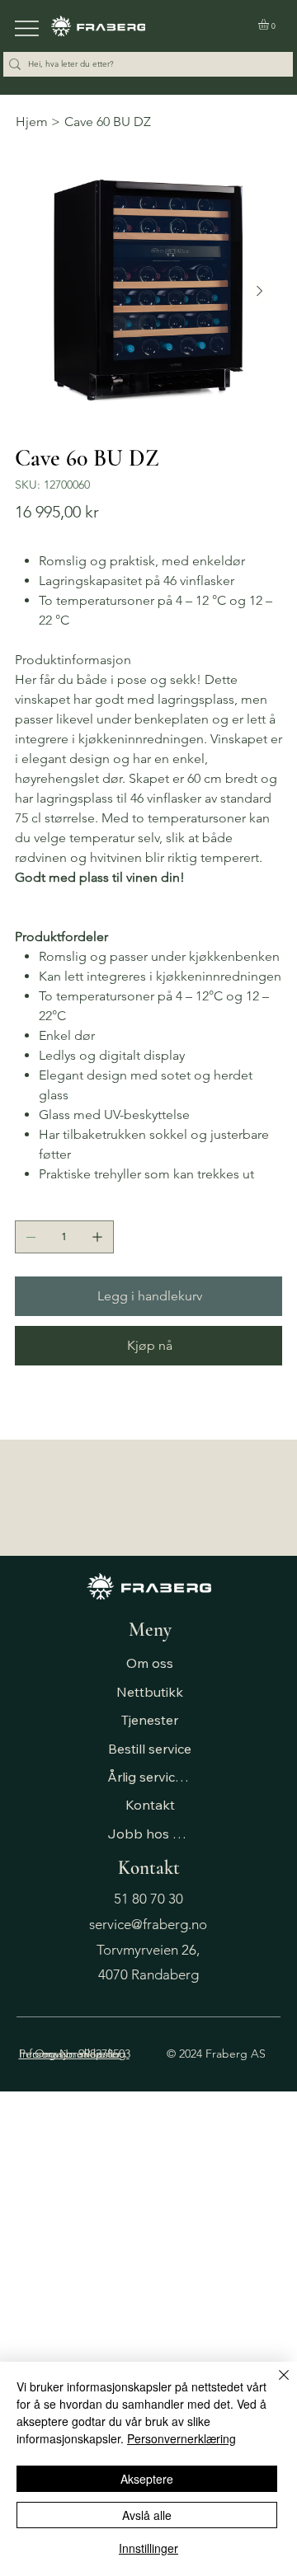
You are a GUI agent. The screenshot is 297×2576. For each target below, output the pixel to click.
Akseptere (147, 2479)
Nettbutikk (150, 1692)
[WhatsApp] (19, 1409)
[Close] (274, 2385)
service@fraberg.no (148, 1924)
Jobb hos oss (150, 1834)
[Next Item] (259, 291)
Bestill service (150, 1749)
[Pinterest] (42, 1409)
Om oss (150, 1663)
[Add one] (97, 1237)
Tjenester (150, 1720)
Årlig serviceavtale (150, 1777)
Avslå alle (147, 2515)
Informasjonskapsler (70, 2054)
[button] (270, 24)
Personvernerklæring (181, 2438)
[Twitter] (54, 1409)
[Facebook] (31, 1409)
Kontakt (150, 1805)
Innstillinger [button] (148, 2548)
